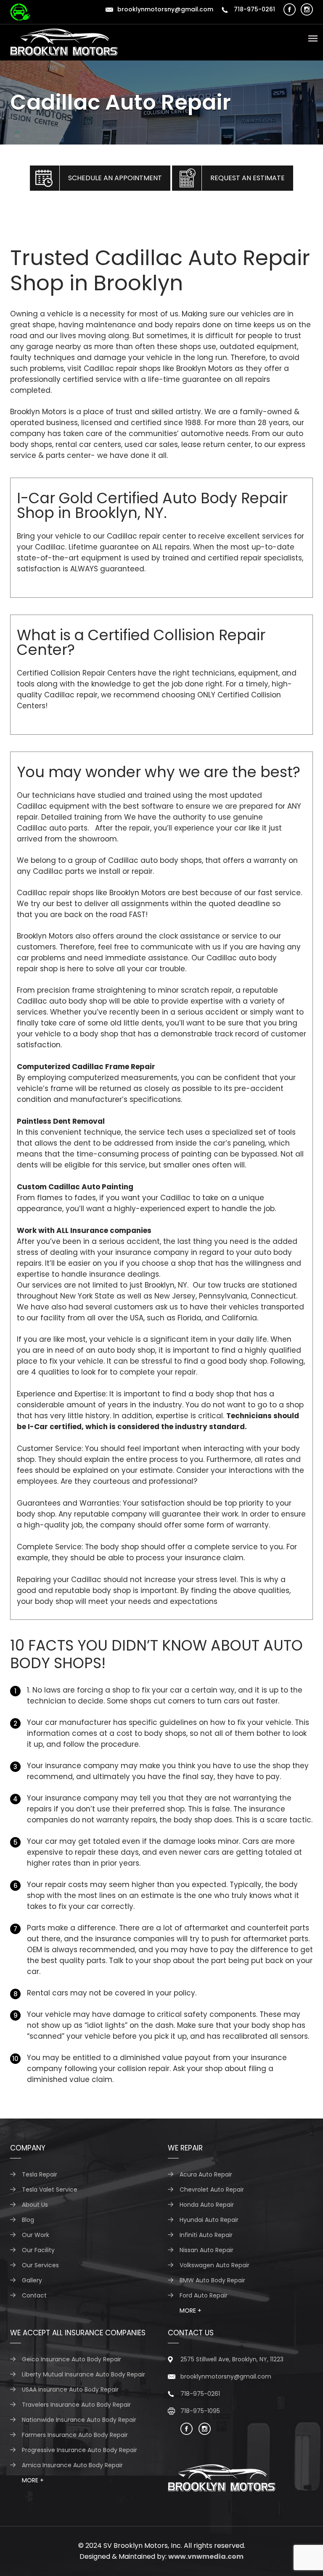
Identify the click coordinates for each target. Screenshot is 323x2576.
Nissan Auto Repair (207, 2250)
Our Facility (38, 2250)
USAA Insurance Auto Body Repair (70, 2389)
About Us (35, 2205)
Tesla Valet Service (50, 2190)
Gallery (32, 2280)
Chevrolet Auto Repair (212, 2190)
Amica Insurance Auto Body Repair (72, 2465)
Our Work (36, 2235)
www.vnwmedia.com (206, 2556)
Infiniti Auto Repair (206, 2235)
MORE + (191, 2311)
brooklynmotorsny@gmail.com (165, 9)
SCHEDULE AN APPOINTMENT (115, 178)
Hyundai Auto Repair (209, 2220)
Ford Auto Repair (204, 2295)
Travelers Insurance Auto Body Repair (76, 2405)
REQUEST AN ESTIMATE (248, 178)
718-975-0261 (254, 9)
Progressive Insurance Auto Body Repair (79, 2450)
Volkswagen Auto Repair (214, 2265)
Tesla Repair (40, 2174)
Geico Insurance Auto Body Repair (71, 2359)
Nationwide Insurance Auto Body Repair (79, 2420)
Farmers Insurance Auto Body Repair (75, 2435)
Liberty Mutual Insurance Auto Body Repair (83, 2374)
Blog (28, 2220)
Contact (34, 2295)
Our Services (40, 2265)
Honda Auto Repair (207, 2205)
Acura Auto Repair (206, 2174)
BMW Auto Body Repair (212, 2280)
